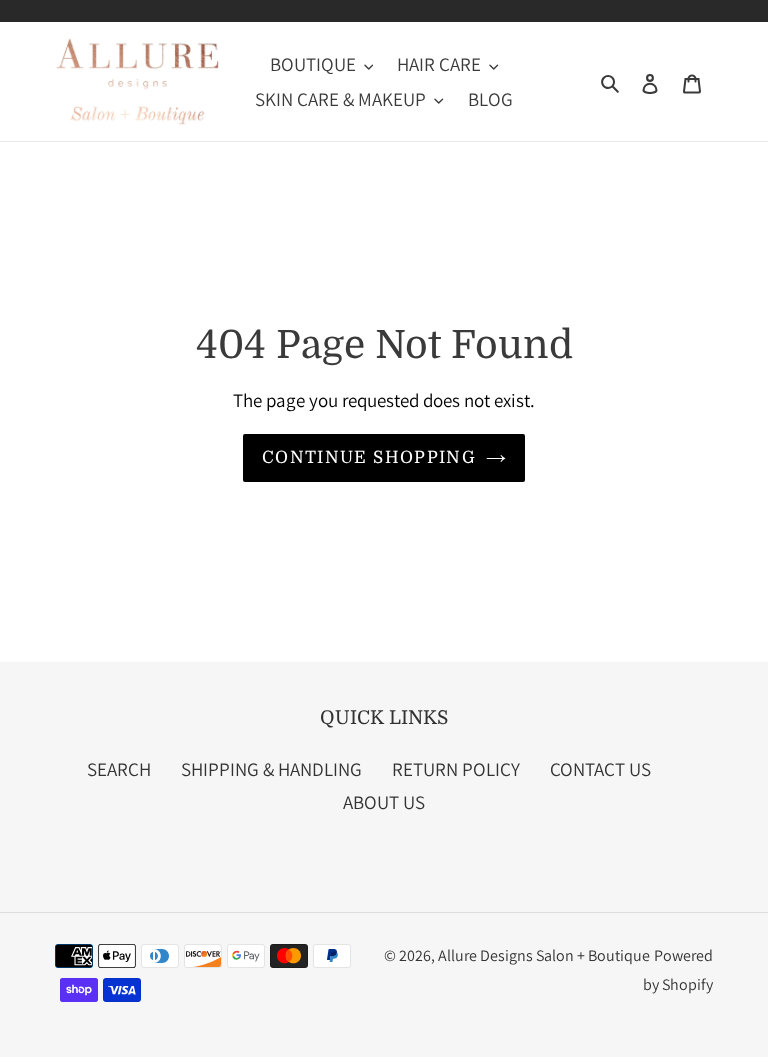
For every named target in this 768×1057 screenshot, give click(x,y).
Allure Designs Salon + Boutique (544, 955)
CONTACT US (600, 769)
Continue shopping (369, 457)
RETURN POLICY (456, 769)
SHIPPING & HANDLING (271, 769)
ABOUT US (384, 802)
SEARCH (119, 769)
